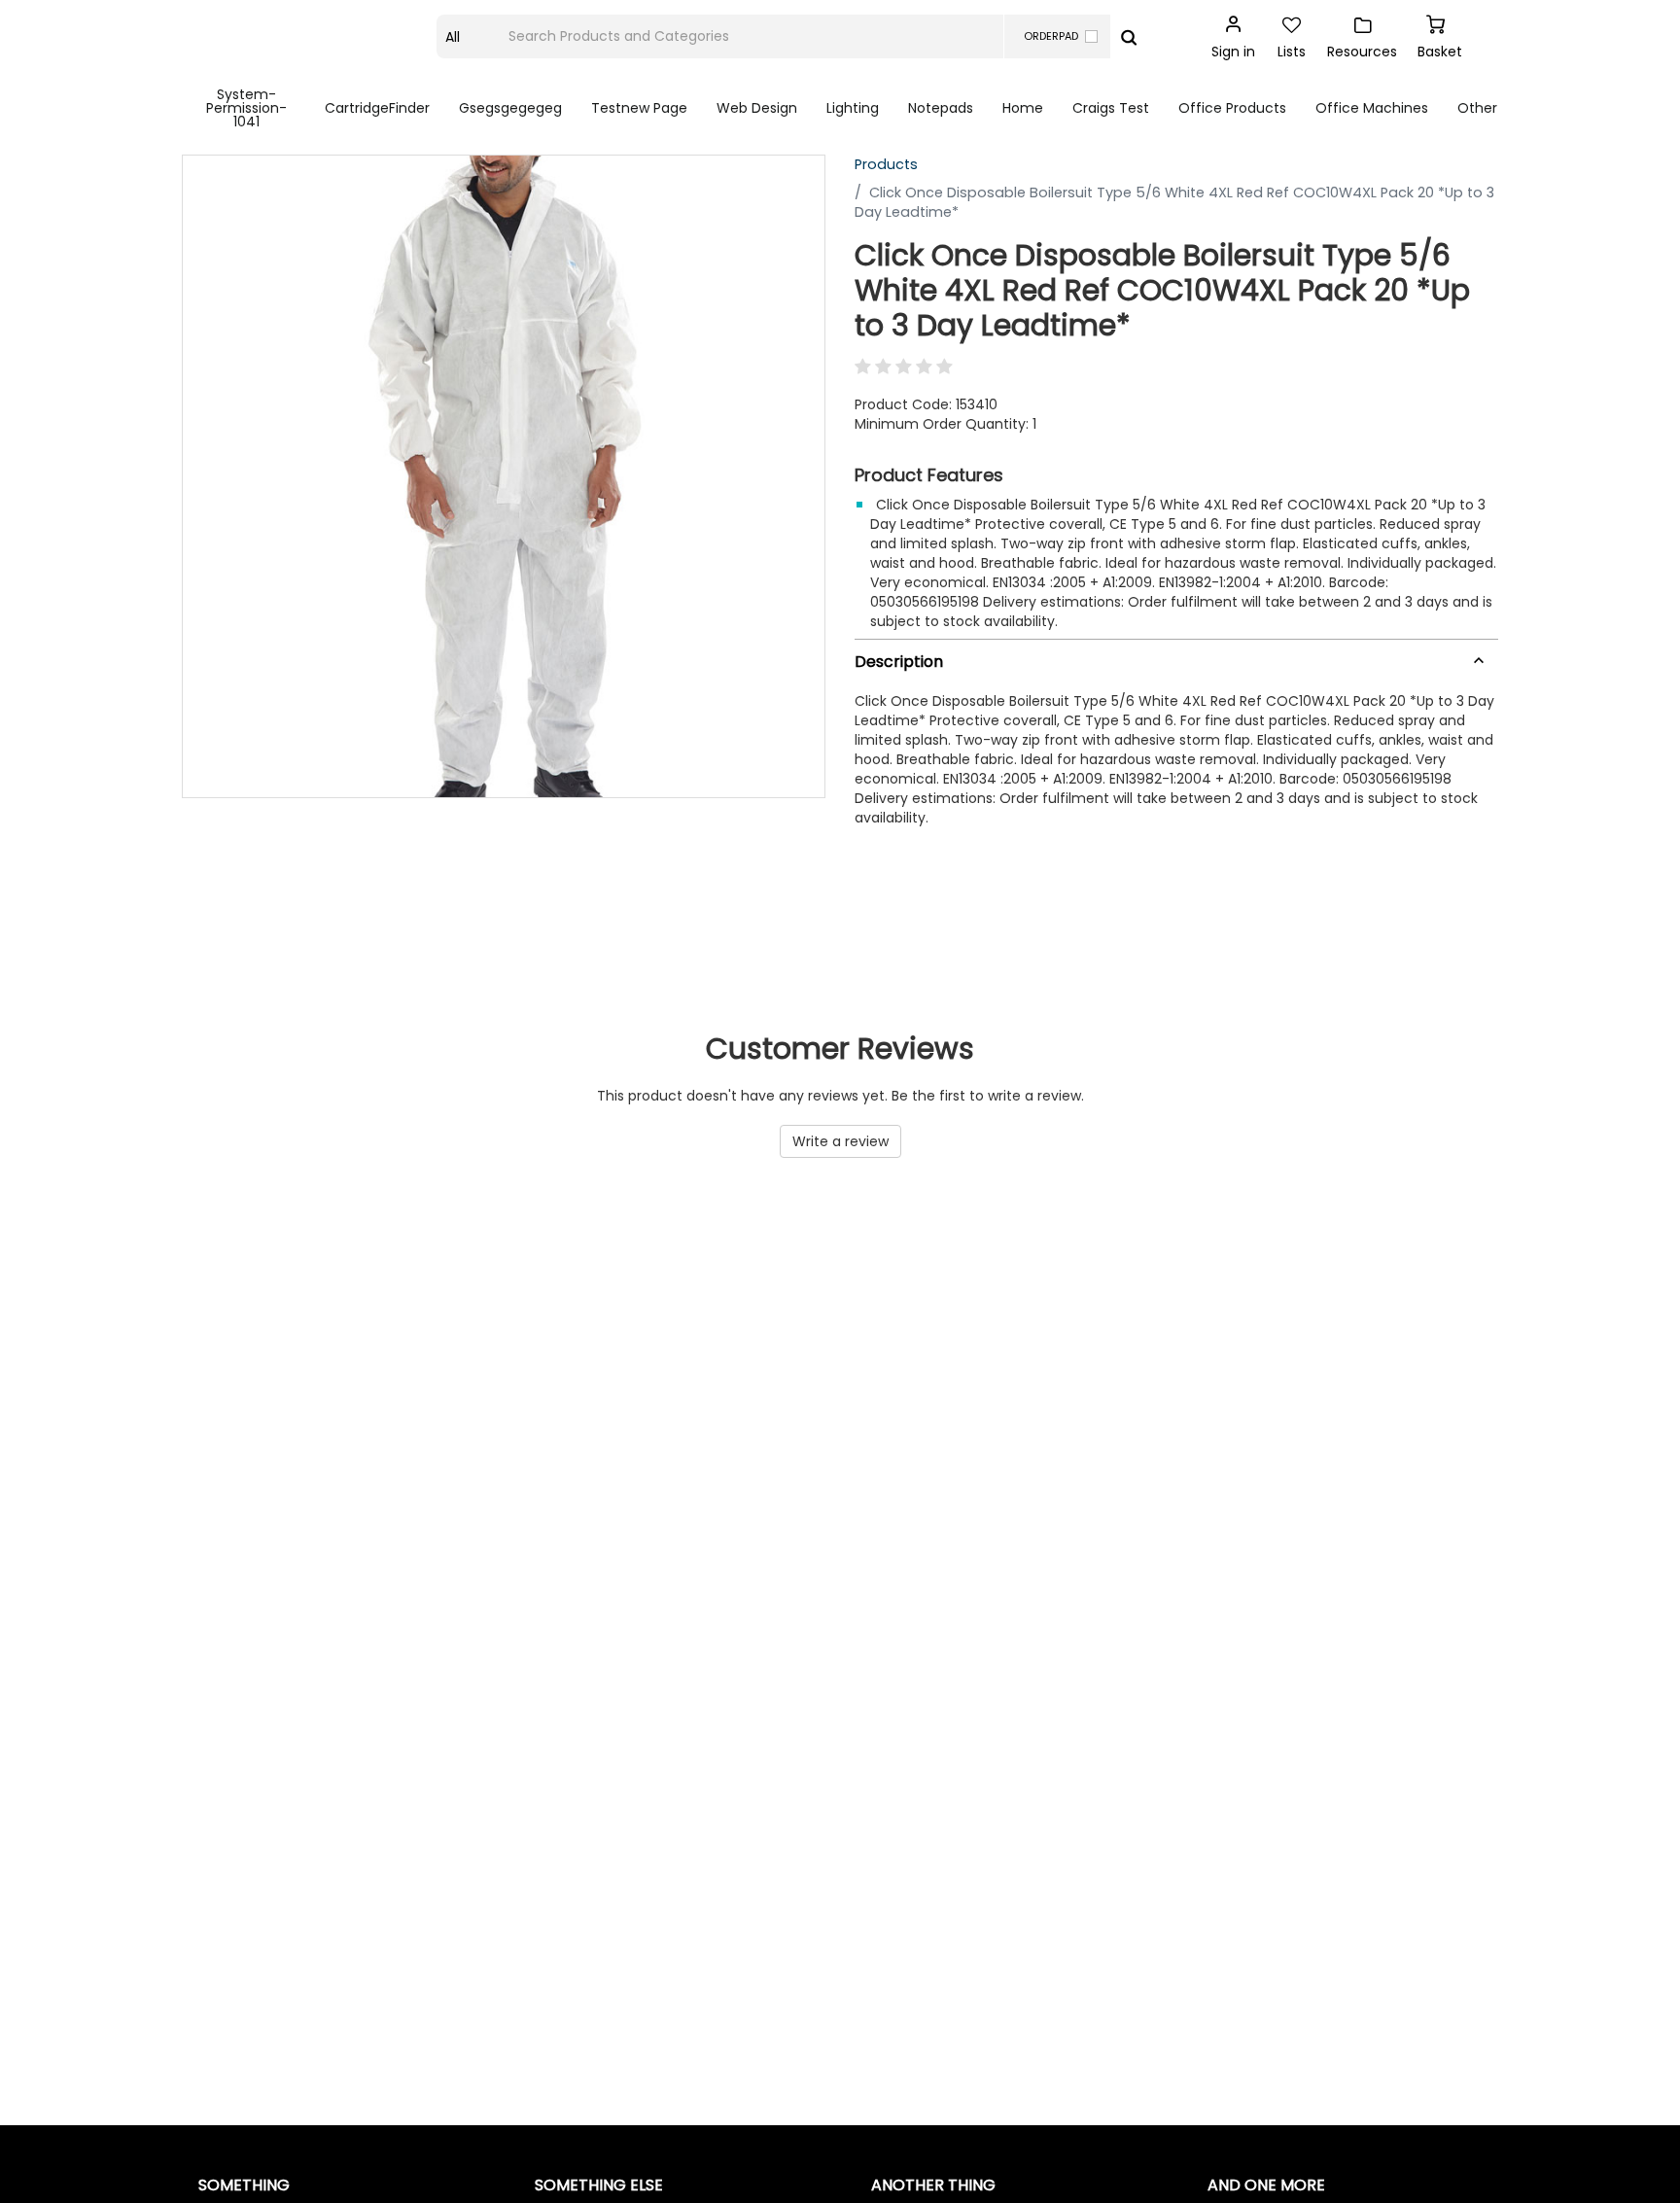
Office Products (1232, 108)
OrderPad (1051, 36)
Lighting (853, 108)
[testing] (310, 37)
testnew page (639, 108)
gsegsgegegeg (510, 108)
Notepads (941, 108)
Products (886, 164)
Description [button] (899, 662)
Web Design (757, 108)
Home (1023, 108)
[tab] (1176, 658)
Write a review (840, 1141)
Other (1477, 108)
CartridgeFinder (377, 108)
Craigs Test (1111, 108)
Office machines (1372, 108)
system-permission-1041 (246, 108)
